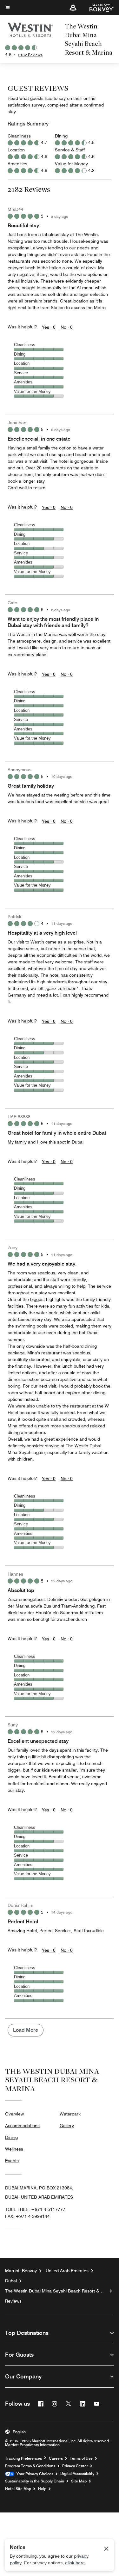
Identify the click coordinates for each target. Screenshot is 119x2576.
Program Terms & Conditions (30, 2466)
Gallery (67, 2126)
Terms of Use (81, 2458)
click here (75, 2563)
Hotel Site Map (18, 2489)
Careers (56, 2458)
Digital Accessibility (77, 2474)
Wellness (14, 2149)
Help (42, 2489)
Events (12, 2161)
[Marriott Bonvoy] (98, 8)
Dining (11, 2137)
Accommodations (22, 2126)
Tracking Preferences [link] (23, 2458)
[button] (73, 8)
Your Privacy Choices (34, 2474)
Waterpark (70, 2114)
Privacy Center (75, 2466)
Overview (14, 2114)
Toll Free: (35, 2209)
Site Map (79, 2481)
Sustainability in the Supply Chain (35, 2481)
